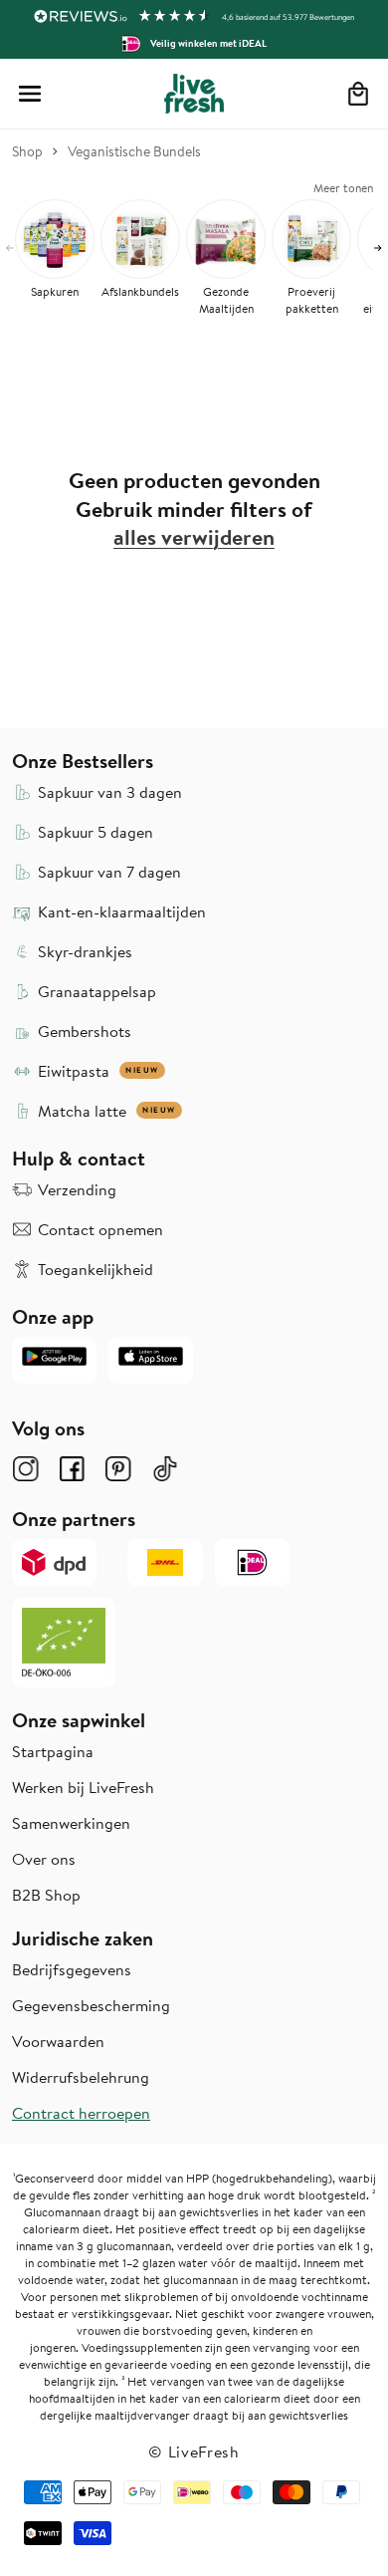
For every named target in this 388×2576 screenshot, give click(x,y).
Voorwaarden (58, 2041)
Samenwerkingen (71, 1823)
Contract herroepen (81, 2113)
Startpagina (53, 1751)
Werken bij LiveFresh (83, 1787)
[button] (30, 94)
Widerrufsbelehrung (81, 2077)
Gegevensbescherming (91, 2005)
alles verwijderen (194, 537)
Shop (27, 151)
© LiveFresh (194, 2451)
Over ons (44, 1859)
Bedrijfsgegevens (72, 1969)
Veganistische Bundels (134, 151)
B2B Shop (46, 1895)
